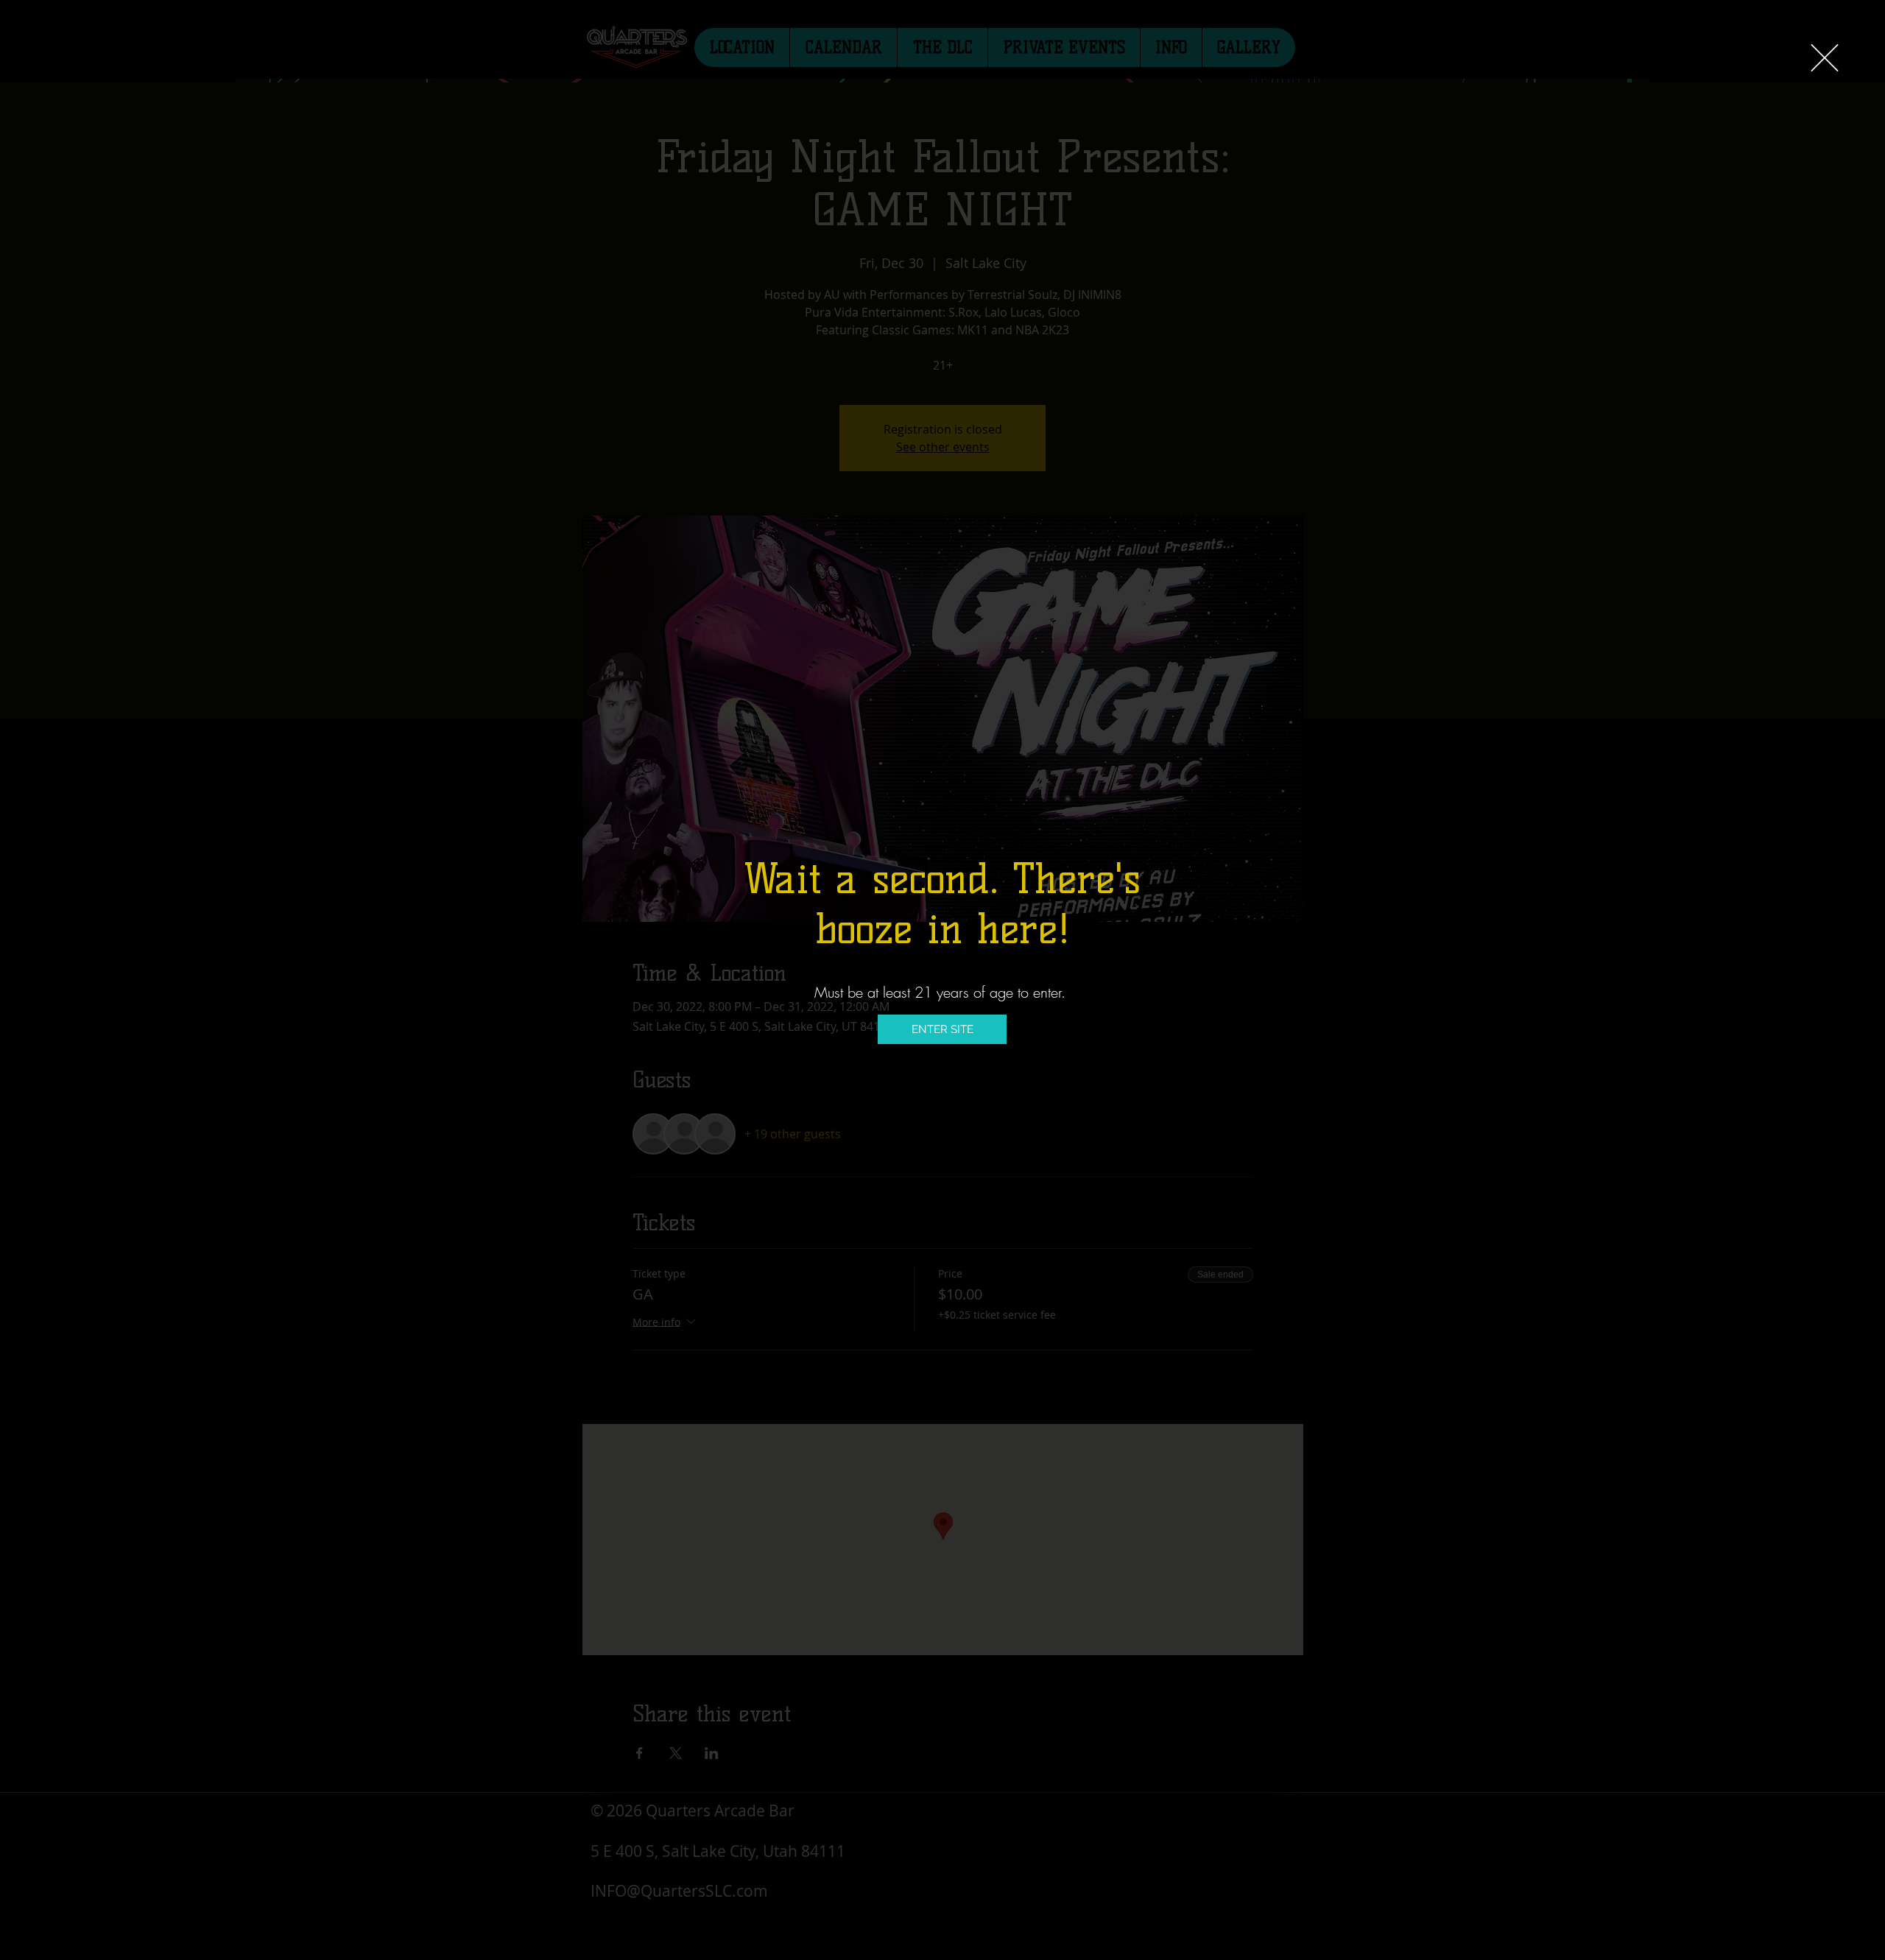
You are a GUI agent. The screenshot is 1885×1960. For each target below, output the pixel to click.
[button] (1825, 58)
